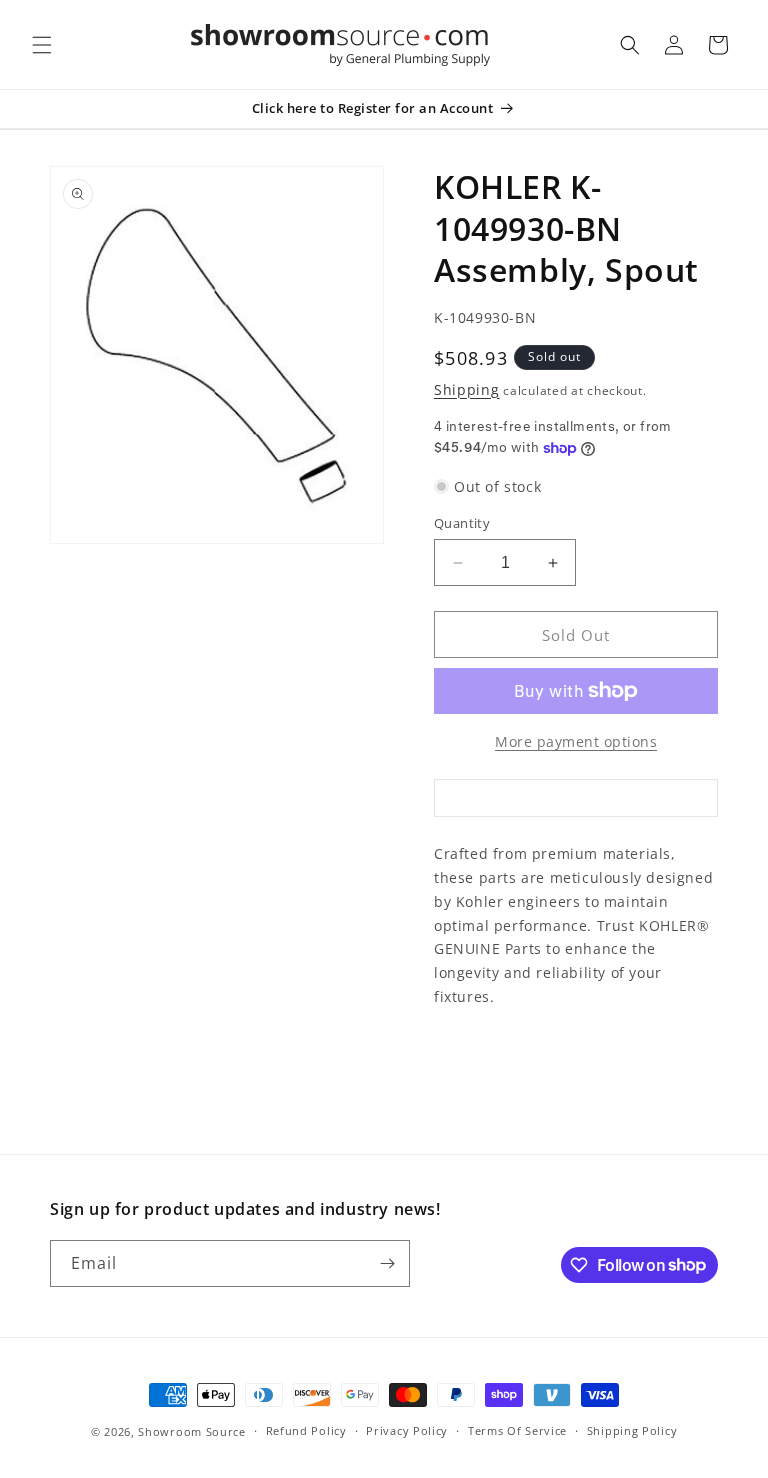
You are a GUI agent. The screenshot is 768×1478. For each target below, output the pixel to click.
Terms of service (517, 1430)
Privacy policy (407, 1430)
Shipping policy (632, 1430)
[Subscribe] (387, 1263)
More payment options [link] (576, 741)
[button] (42, 45)
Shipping (467, 389)
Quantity (462, 523)
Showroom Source (192, 1431)
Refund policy (306, 1430)
